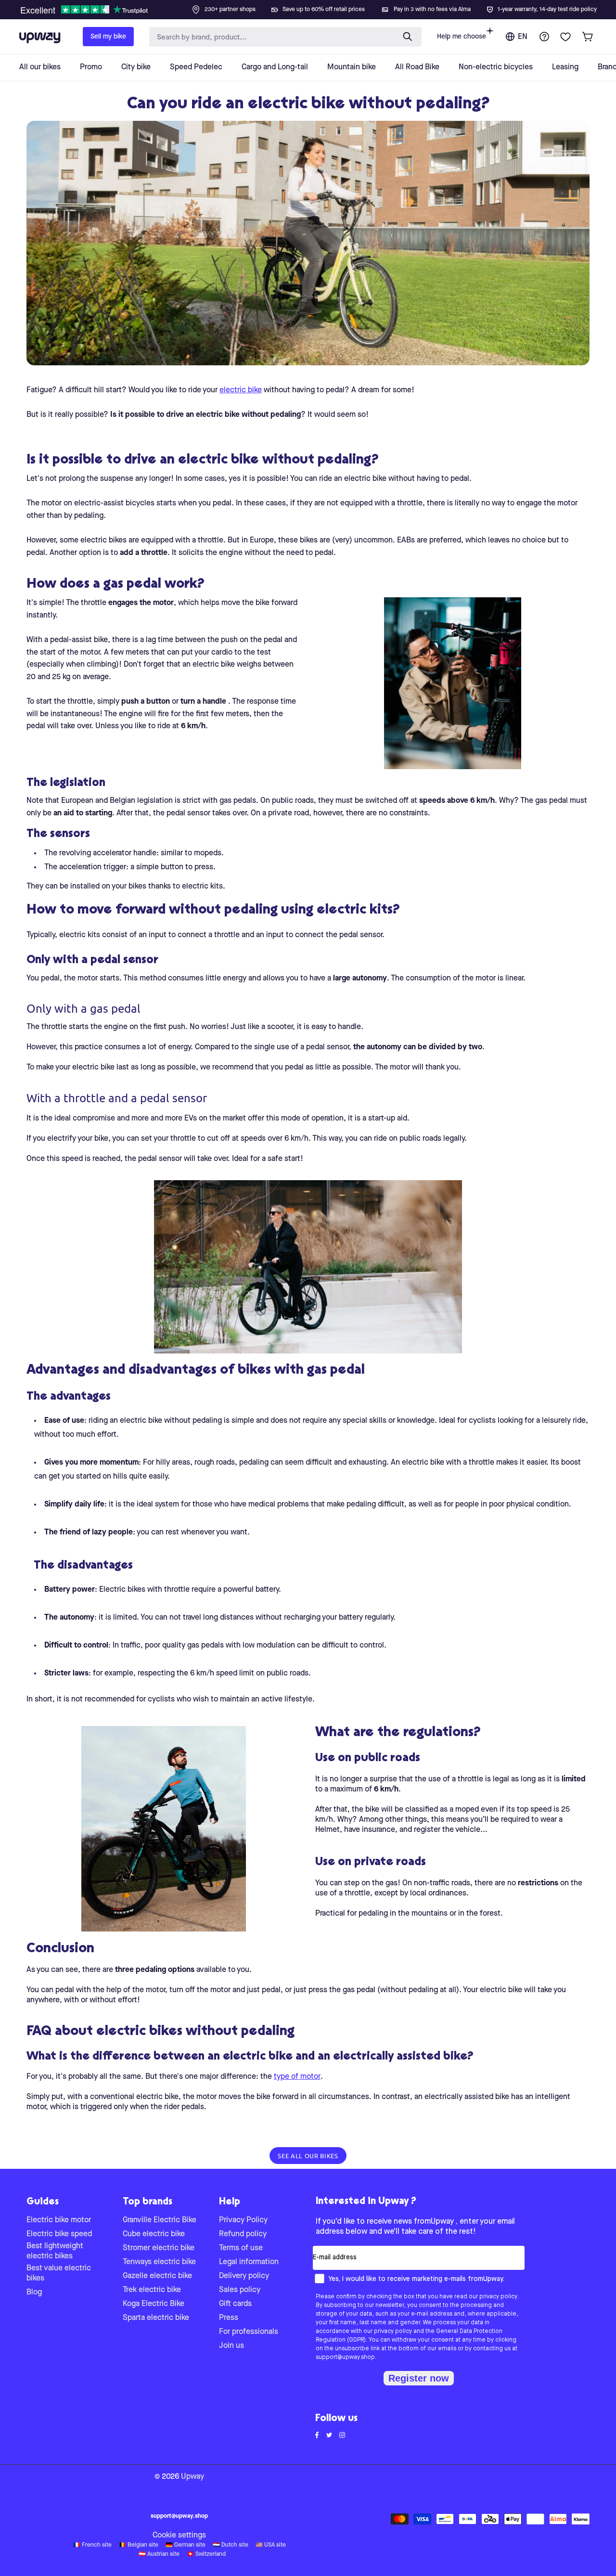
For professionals (249, 2332)
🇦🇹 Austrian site (159, 2554)
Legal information (249, 2262)
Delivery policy (244, 2276)
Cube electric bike (154, 2234)
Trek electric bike (152, 2290)
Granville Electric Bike (160, 2220)
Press (229, 2318)
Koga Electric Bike (154, 2304)
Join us (231, 2346)
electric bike (241, 390)
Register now (419, 2378)
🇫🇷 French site (92, 2545)
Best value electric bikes (59, 2273)
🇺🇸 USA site (271, 2545)
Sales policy (240, 2290)
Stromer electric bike (159, 2248)
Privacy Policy (243, 2220)
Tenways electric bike (159, 2262)
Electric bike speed (59, 2234)
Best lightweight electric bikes (55, 2251)
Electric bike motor (59, 2220)
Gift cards (235, 2304)
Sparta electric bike (156, 2318)
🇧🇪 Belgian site (139, 2545)
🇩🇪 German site (186, 2545)
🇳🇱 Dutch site (231, 2545)
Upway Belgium (39, 2520)
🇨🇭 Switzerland (206, 2554)
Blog (34, 2293)
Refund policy (243, 2234)
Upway (192, 2477)
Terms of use (241, 2248)
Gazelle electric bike (157, 2276)
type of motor (297, 2077)
